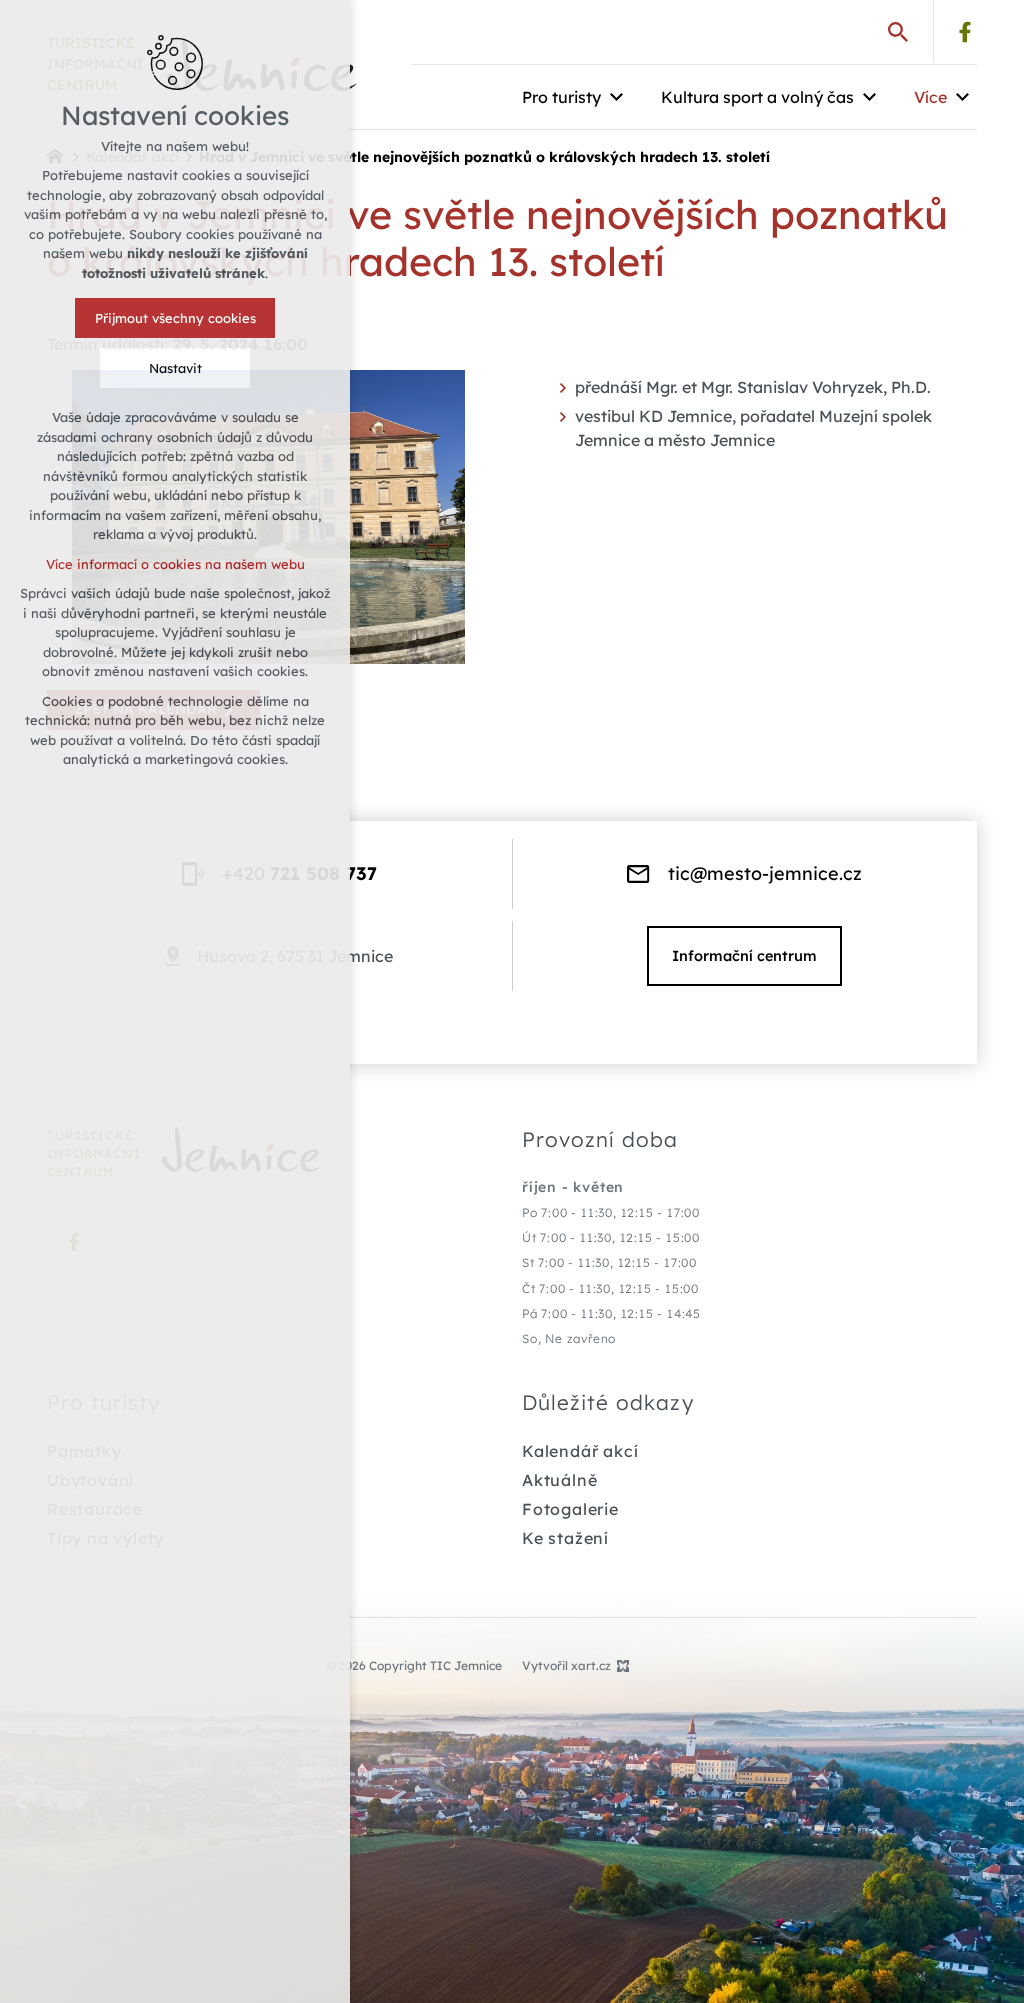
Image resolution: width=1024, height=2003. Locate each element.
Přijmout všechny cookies (175, 318)
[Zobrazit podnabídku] (616, 97)
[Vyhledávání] (898, 31)
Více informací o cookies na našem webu (175, 564)
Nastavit (175, 368)
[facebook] (965, 32)
